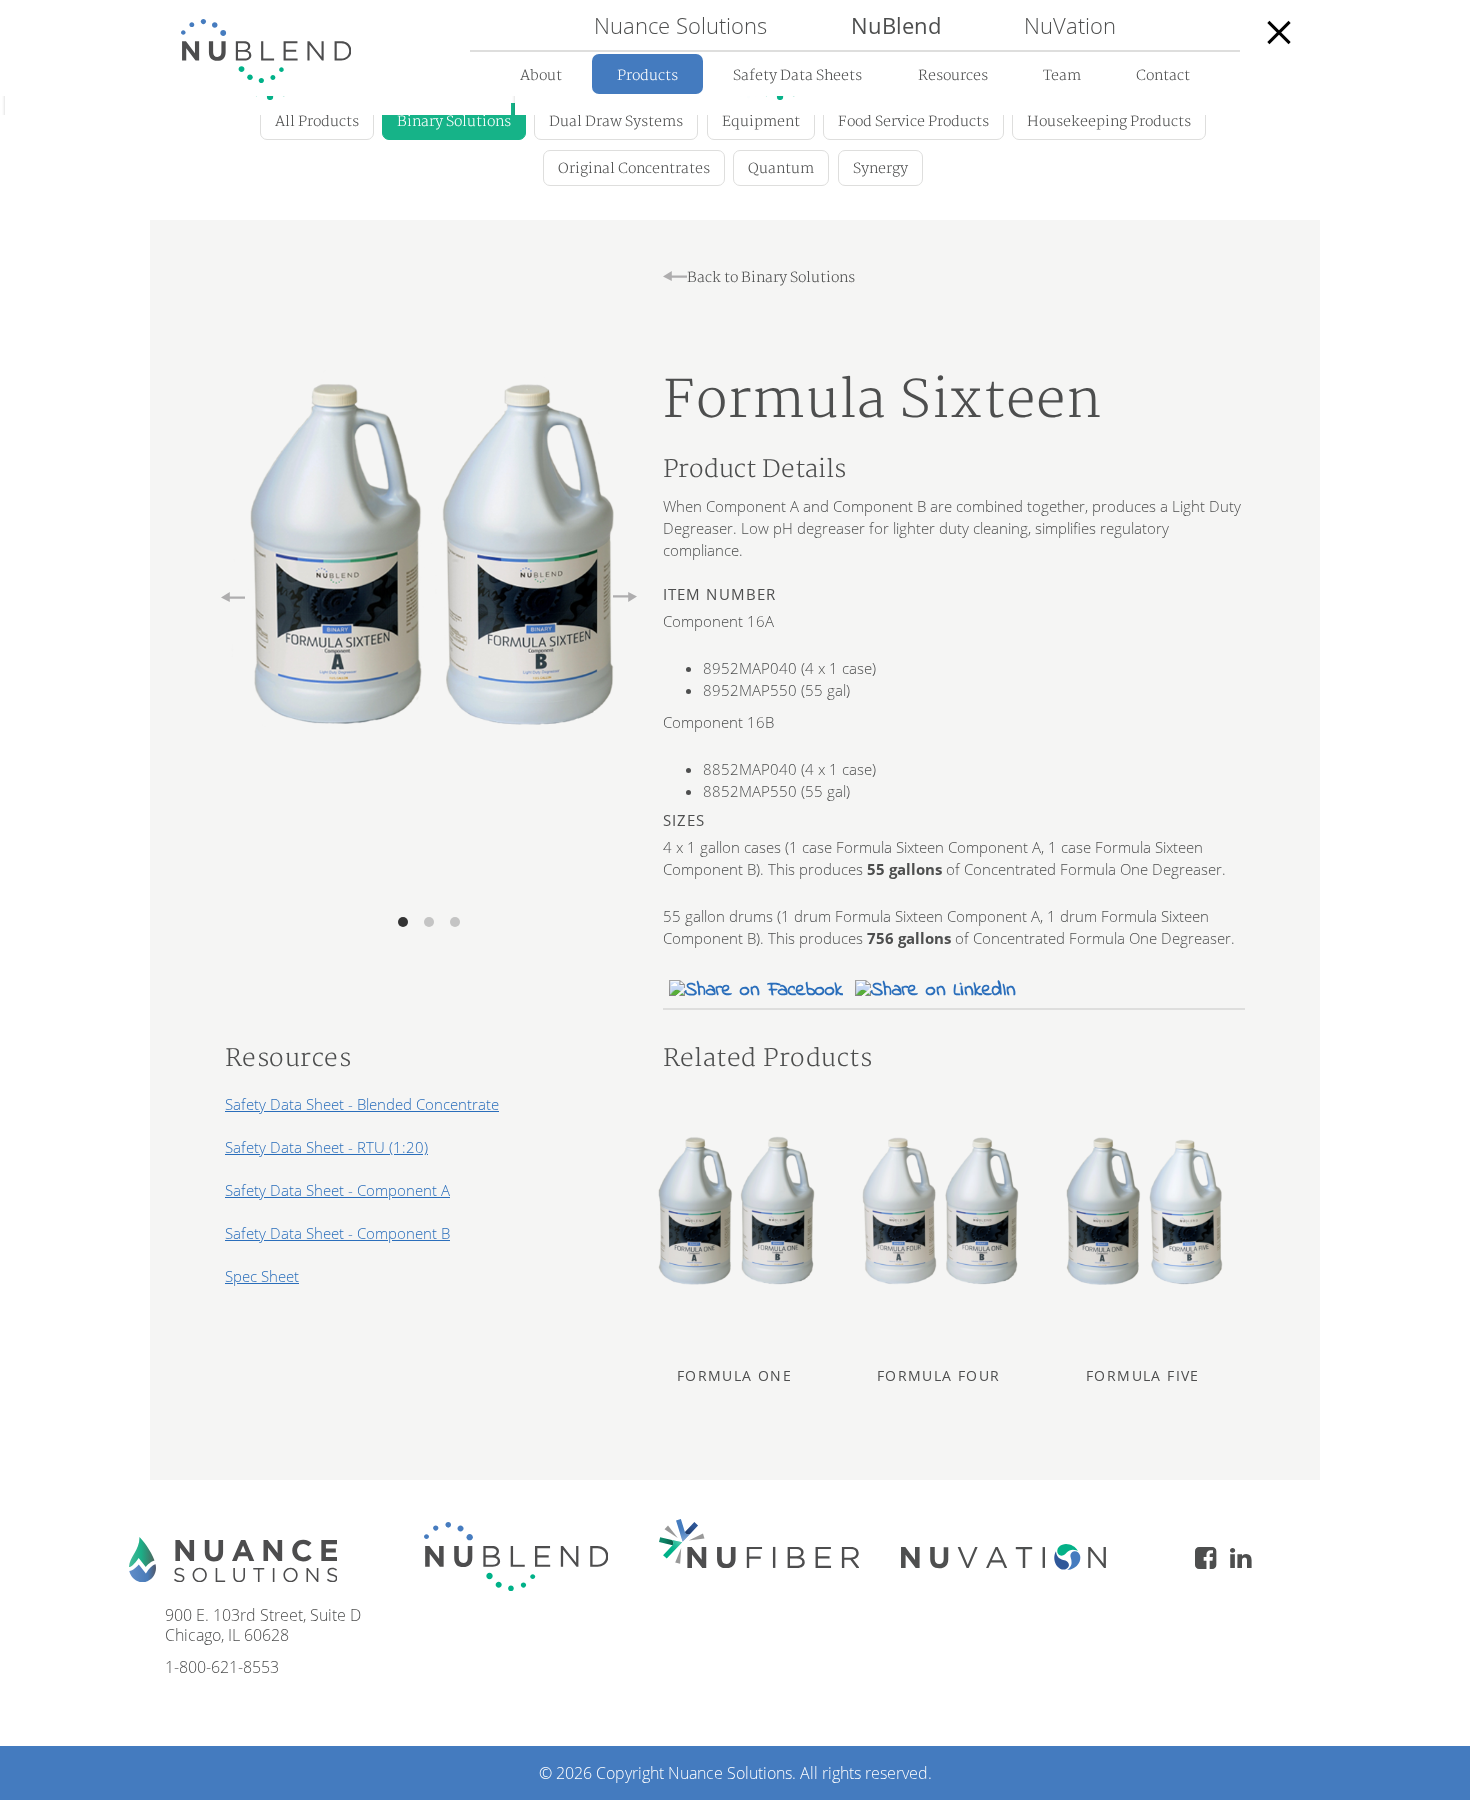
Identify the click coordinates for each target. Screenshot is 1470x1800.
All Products (317, 121)
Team (1062, 75)
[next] (625, 599)
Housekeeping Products (1109, 121)
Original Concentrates (634, 168)
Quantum (781, 168)
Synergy (880, 168)
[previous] (233, 599)
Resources (953, 75)
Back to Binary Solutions (771, 277)
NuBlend (896, 25)
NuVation (1070, 25)
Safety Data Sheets (797, 75)
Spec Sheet (262, 1276)
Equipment (761, 121)
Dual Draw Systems (616, 121)
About (541, 75)
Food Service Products (913, 121)
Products (647, 75)
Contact (1163, 75)
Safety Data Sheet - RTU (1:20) (326, 1147)
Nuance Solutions (680, 25)
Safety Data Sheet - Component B (337, 1233)
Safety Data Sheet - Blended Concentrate (362, 1104)
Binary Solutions (454, 121)
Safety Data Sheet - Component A (337, 1190)
